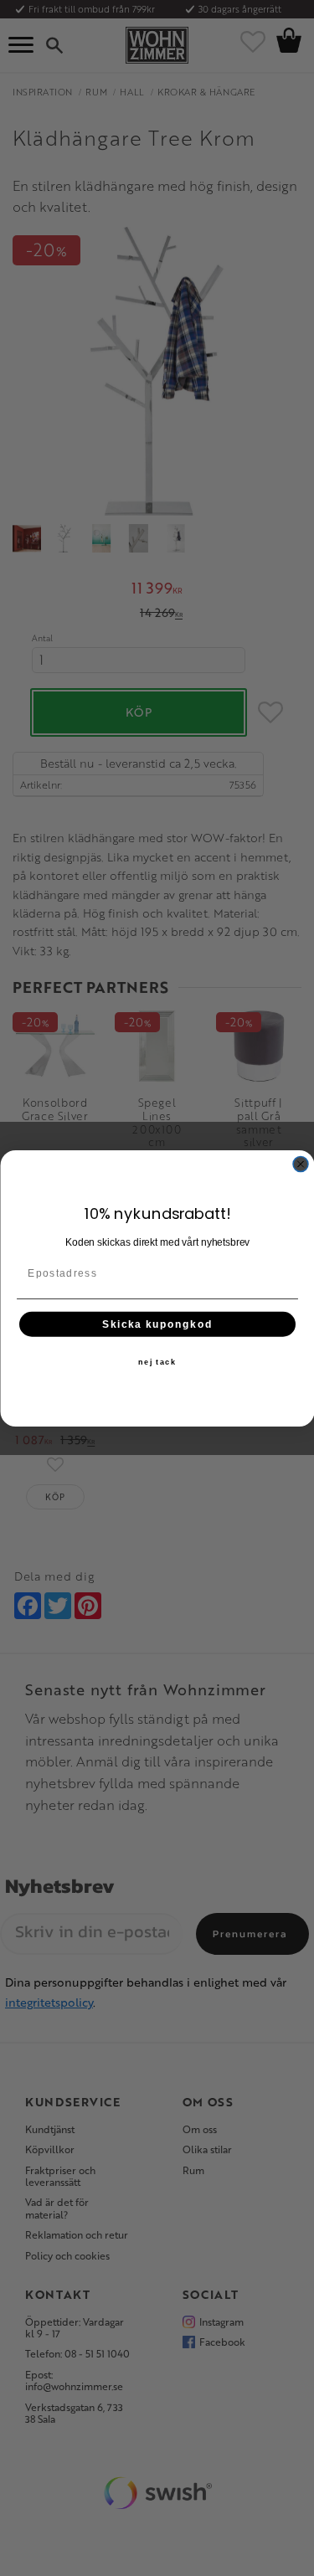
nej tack (157, 1362)
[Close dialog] (301, 1164)
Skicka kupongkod (157, 1323)
